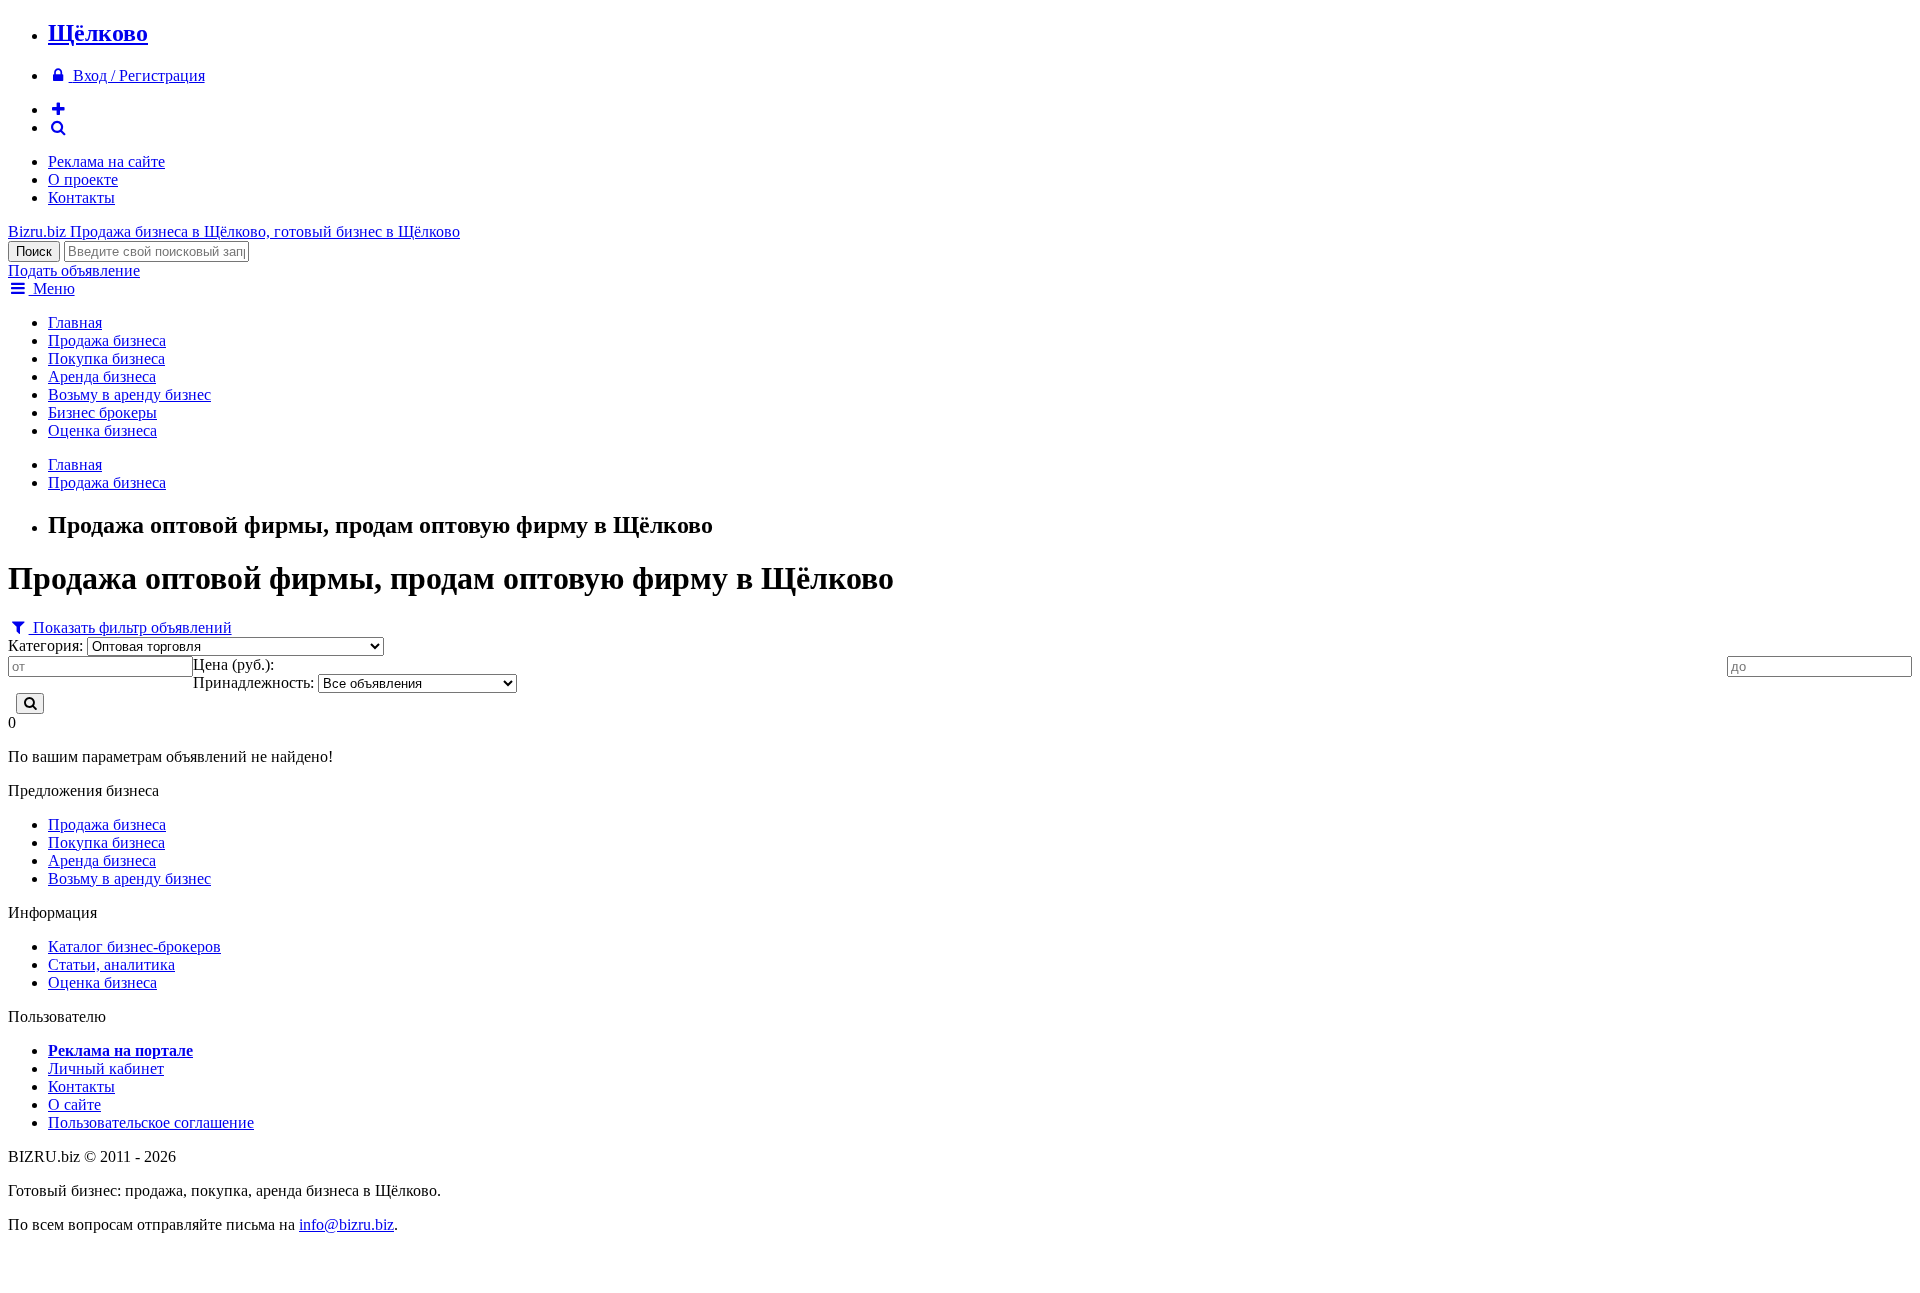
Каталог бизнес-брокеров (134, 946)
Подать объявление (74, 270)
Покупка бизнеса (106, 358)
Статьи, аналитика (111, 964)
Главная (75, 322)
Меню (52, 288)
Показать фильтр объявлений (130, 627)
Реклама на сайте (106, 161)
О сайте (74, 1104)
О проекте (83, 179)
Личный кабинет (106, 1068)
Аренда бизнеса (102, 376)
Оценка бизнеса (102, 430)
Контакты (81, 197)
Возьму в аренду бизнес (129, 394)
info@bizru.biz (346, 1224)
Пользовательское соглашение (151, 1122)
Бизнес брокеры (102, 412)
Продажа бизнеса (107, 340)
